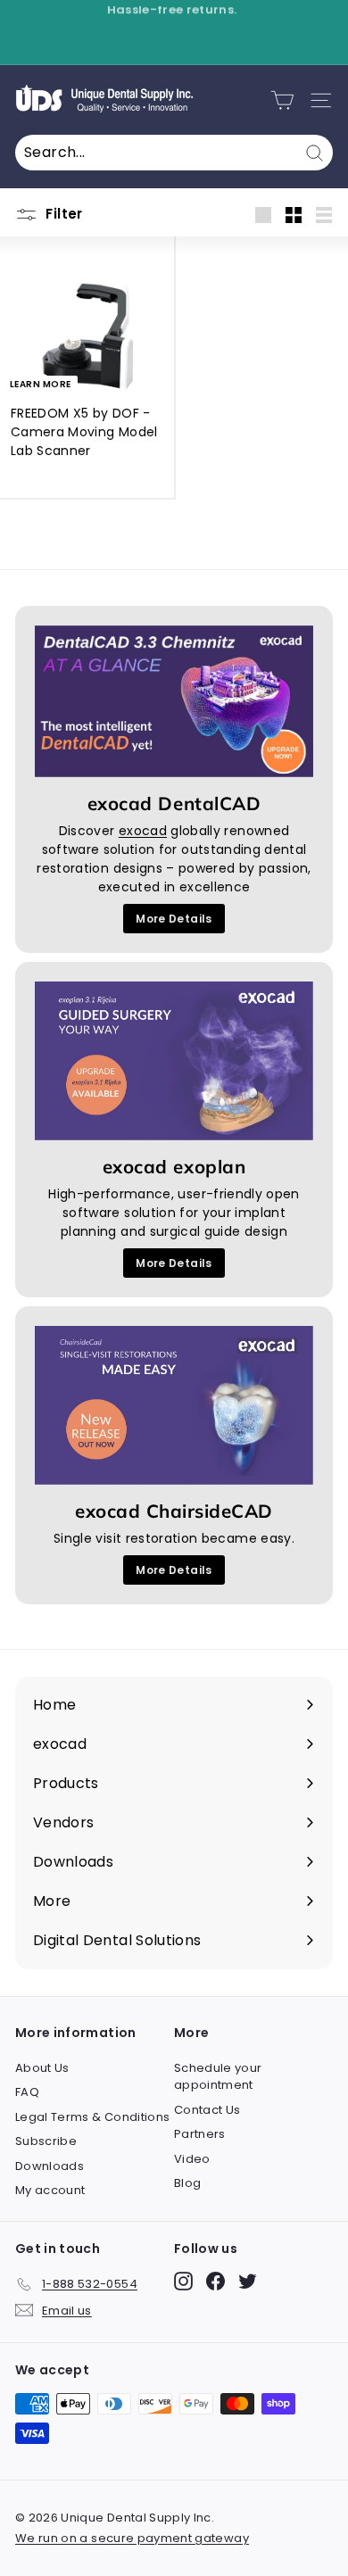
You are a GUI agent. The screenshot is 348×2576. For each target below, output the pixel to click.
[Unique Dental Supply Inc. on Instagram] (183, 2281)
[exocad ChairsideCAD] (174, 1405)
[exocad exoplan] (174, 1061)
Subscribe (46, 2141)
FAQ (27, 2092)
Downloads (50, 2166)
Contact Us (207, 2110)
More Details (174, 919)
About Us (42, 2068)
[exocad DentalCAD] (174, 702)
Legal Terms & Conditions (92, 2117)
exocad (143, 831)
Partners (200, 2134)
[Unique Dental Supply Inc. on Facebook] (215, 2281)
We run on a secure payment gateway (132, 2538)
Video (192, 2159)
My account (50, 2190)
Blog (187, 2183)
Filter (62, 214)
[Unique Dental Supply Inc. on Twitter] (248, 2281)
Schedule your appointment (218, 2077)
